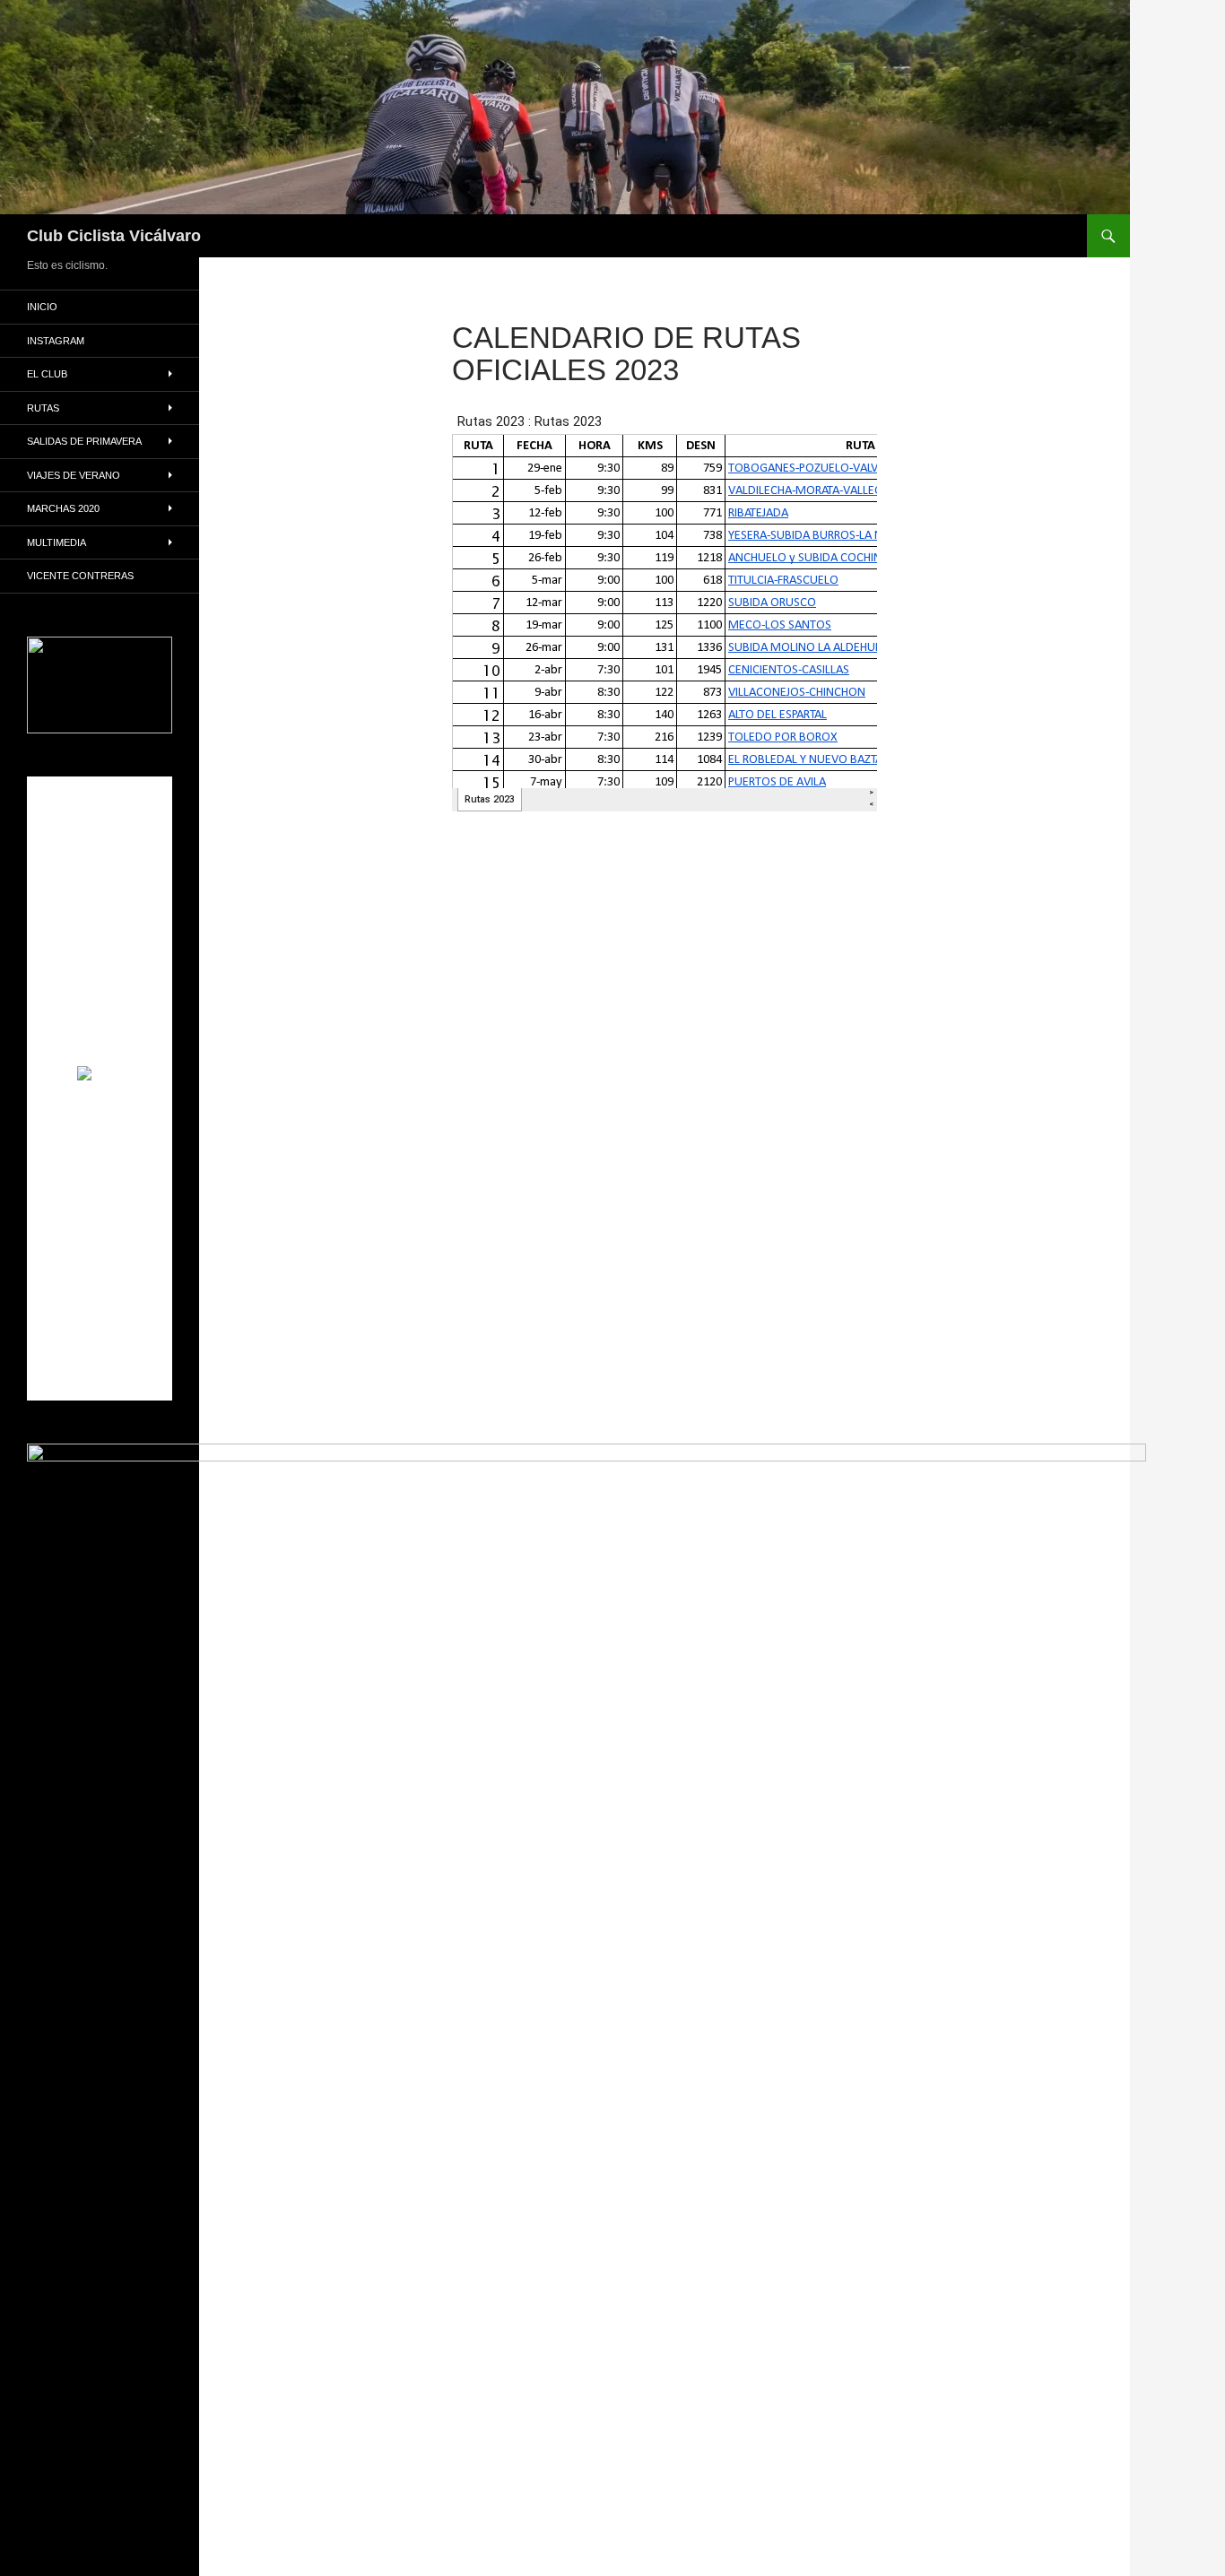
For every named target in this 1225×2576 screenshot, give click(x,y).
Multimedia (56, 542)
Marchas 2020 (63, 508)
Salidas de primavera (84, 441)
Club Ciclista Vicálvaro (114, 236)
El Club (47, 374)
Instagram (56, 341)
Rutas (43, 408)
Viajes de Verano (74, 475)
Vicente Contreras (80, 576)
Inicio (42, 307)
